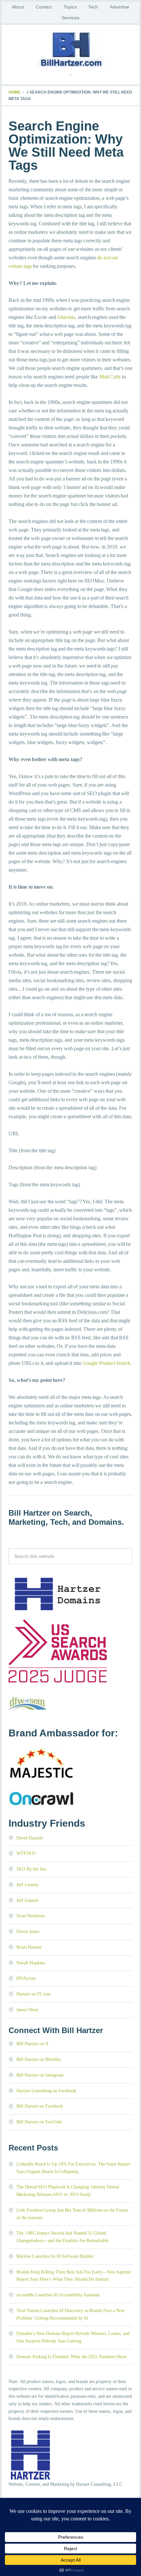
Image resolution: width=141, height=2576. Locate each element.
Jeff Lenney (27, 1885)
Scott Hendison (30, 1916)
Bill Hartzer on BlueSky (39, 2059)
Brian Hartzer (29, 1947)
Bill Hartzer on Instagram (40, 2075)
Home (14, 92)
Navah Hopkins (31, 1963)
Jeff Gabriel (27, 1900)
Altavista (66, 317)
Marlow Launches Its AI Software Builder (55, 2256)
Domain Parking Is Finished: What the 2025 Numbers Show (72, 2357)
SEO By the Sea (31, 1869)
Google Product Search (106, 1363)
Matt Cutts (110, 377)
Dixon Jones (28, 1932)
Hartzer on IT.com (33, 1994)
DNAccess (26, 1978)
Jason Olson (27, 2010)
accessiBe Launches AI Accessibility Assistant (58, 2295)
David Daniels (30, 1838)
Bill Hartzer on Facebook (40, 2106)
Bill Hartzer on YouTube (39, 2122)
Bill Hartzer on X (32, 2044)
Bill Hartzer (70, 49)
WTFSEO (26, 1853)
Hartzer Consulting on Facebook (46, 2091)
